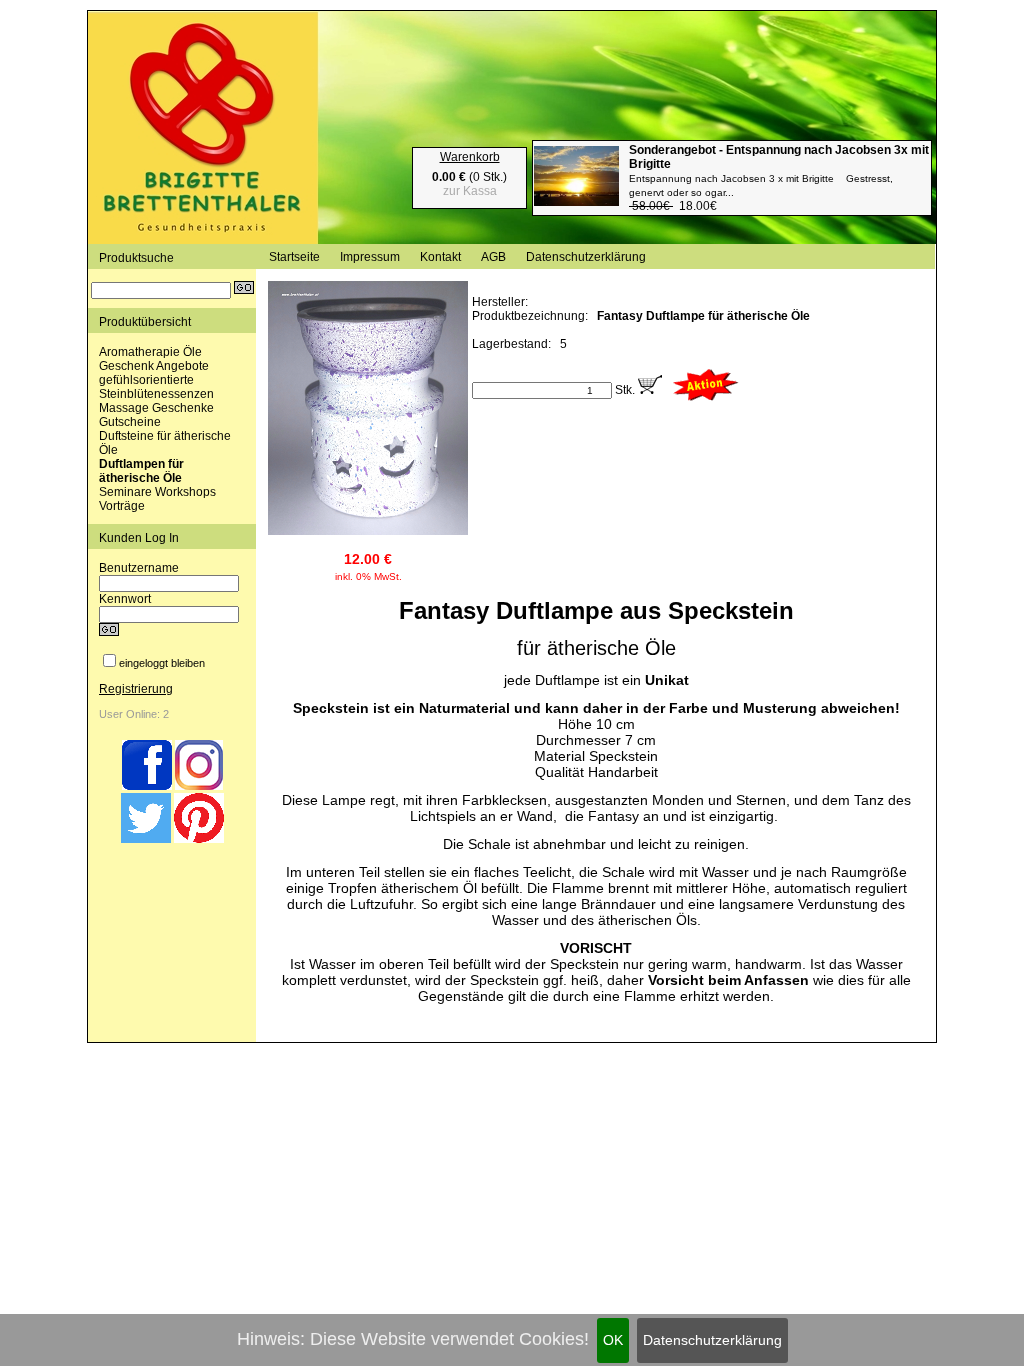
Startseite (294, 257)
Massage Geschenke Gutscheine (156, 415)
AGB (493, 257)
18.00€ (779, 178)
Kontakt (440, 257)
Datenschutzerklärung (712, 1340)
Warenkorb (470, 157)
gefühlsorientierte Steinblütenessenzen (156, 387)
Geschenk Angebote (154, 366)
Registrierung (136, 689)
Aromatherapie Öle (150, 352)
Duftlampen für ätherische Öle (141, 471)
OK (613, 1340)
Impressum (370, 257)
